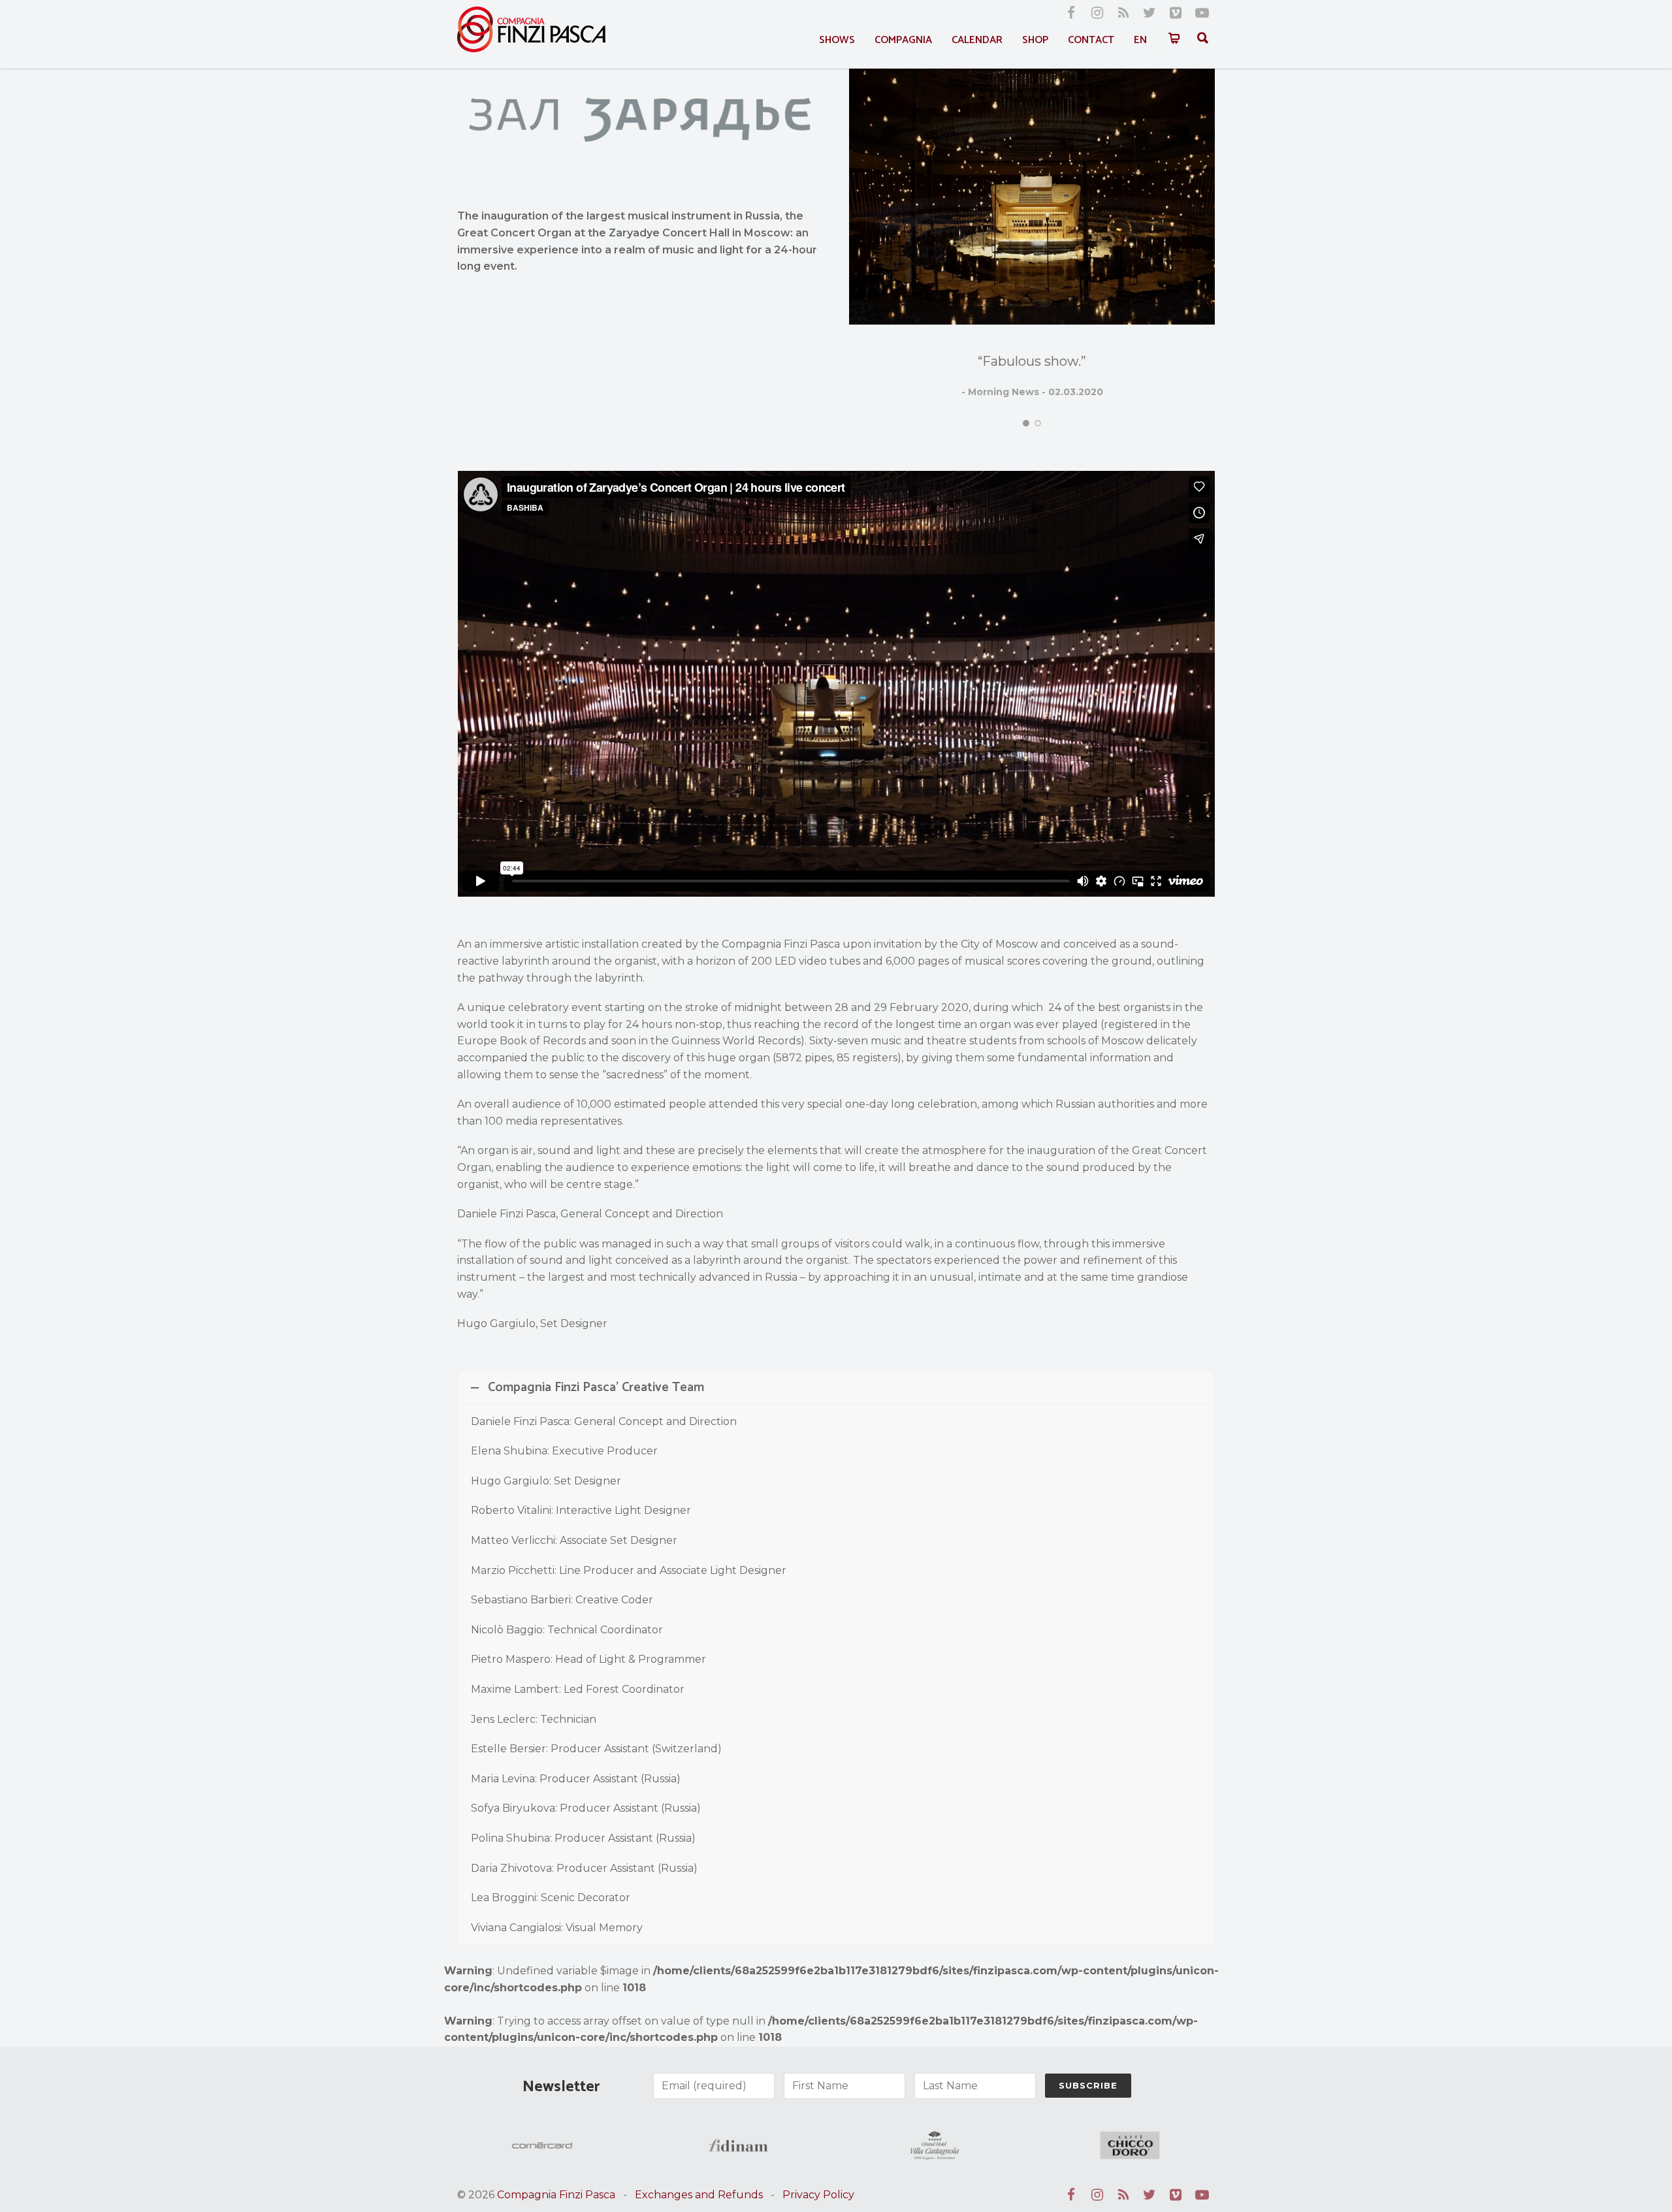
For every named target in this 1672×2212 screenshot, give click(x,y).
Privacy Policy (818, 2195)
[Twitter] (1149, 13)
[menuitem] (1140, 40)
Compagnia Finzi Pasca (556, 2195)
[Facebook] (1071, 13)
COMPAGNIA (903, 40)
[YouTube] (1202, 13)
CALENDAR (977, 40)
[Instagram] (1097, 13)
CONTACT (1091, 40)
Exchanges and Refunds (699, 2195)
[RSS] (1123, 13)
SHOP (1035, 40)
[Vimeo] (1176, 13)
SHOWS (837, 40)
